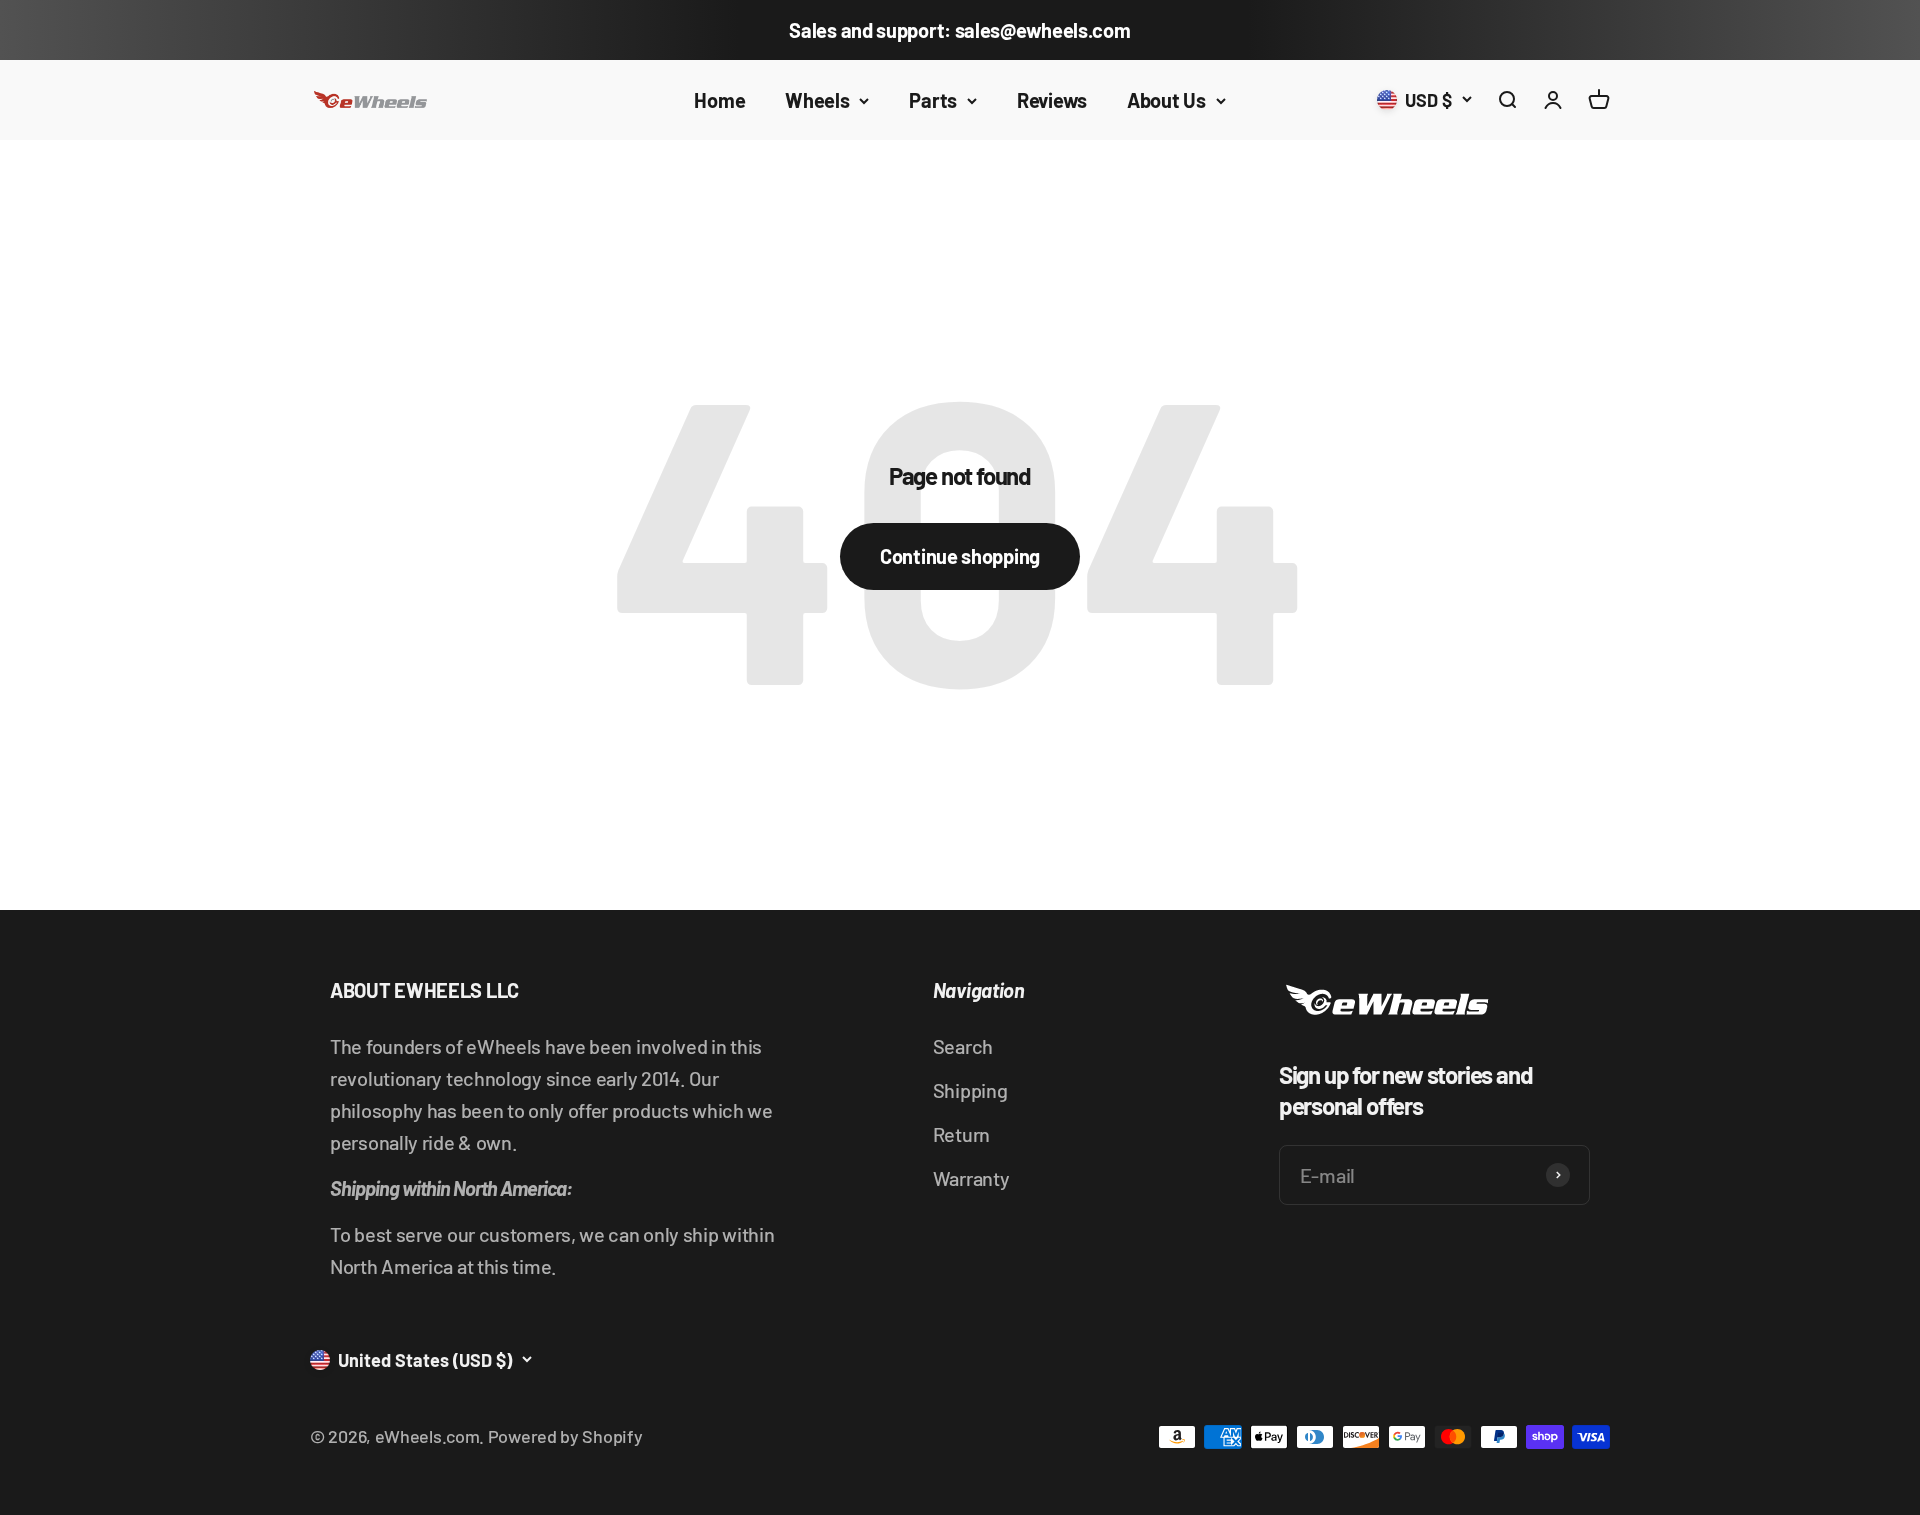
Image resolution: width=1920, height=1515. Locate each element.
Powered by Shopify (565, 1436)
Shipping (970, 1090)
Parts (933, 100)
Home (719, 100)
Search (963, 1046)
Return (961, 1134)
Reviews (1052, 100)
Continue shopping (960, 556)
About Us (1166, 100)
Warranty (971, 1178)
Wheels (817, 100)
